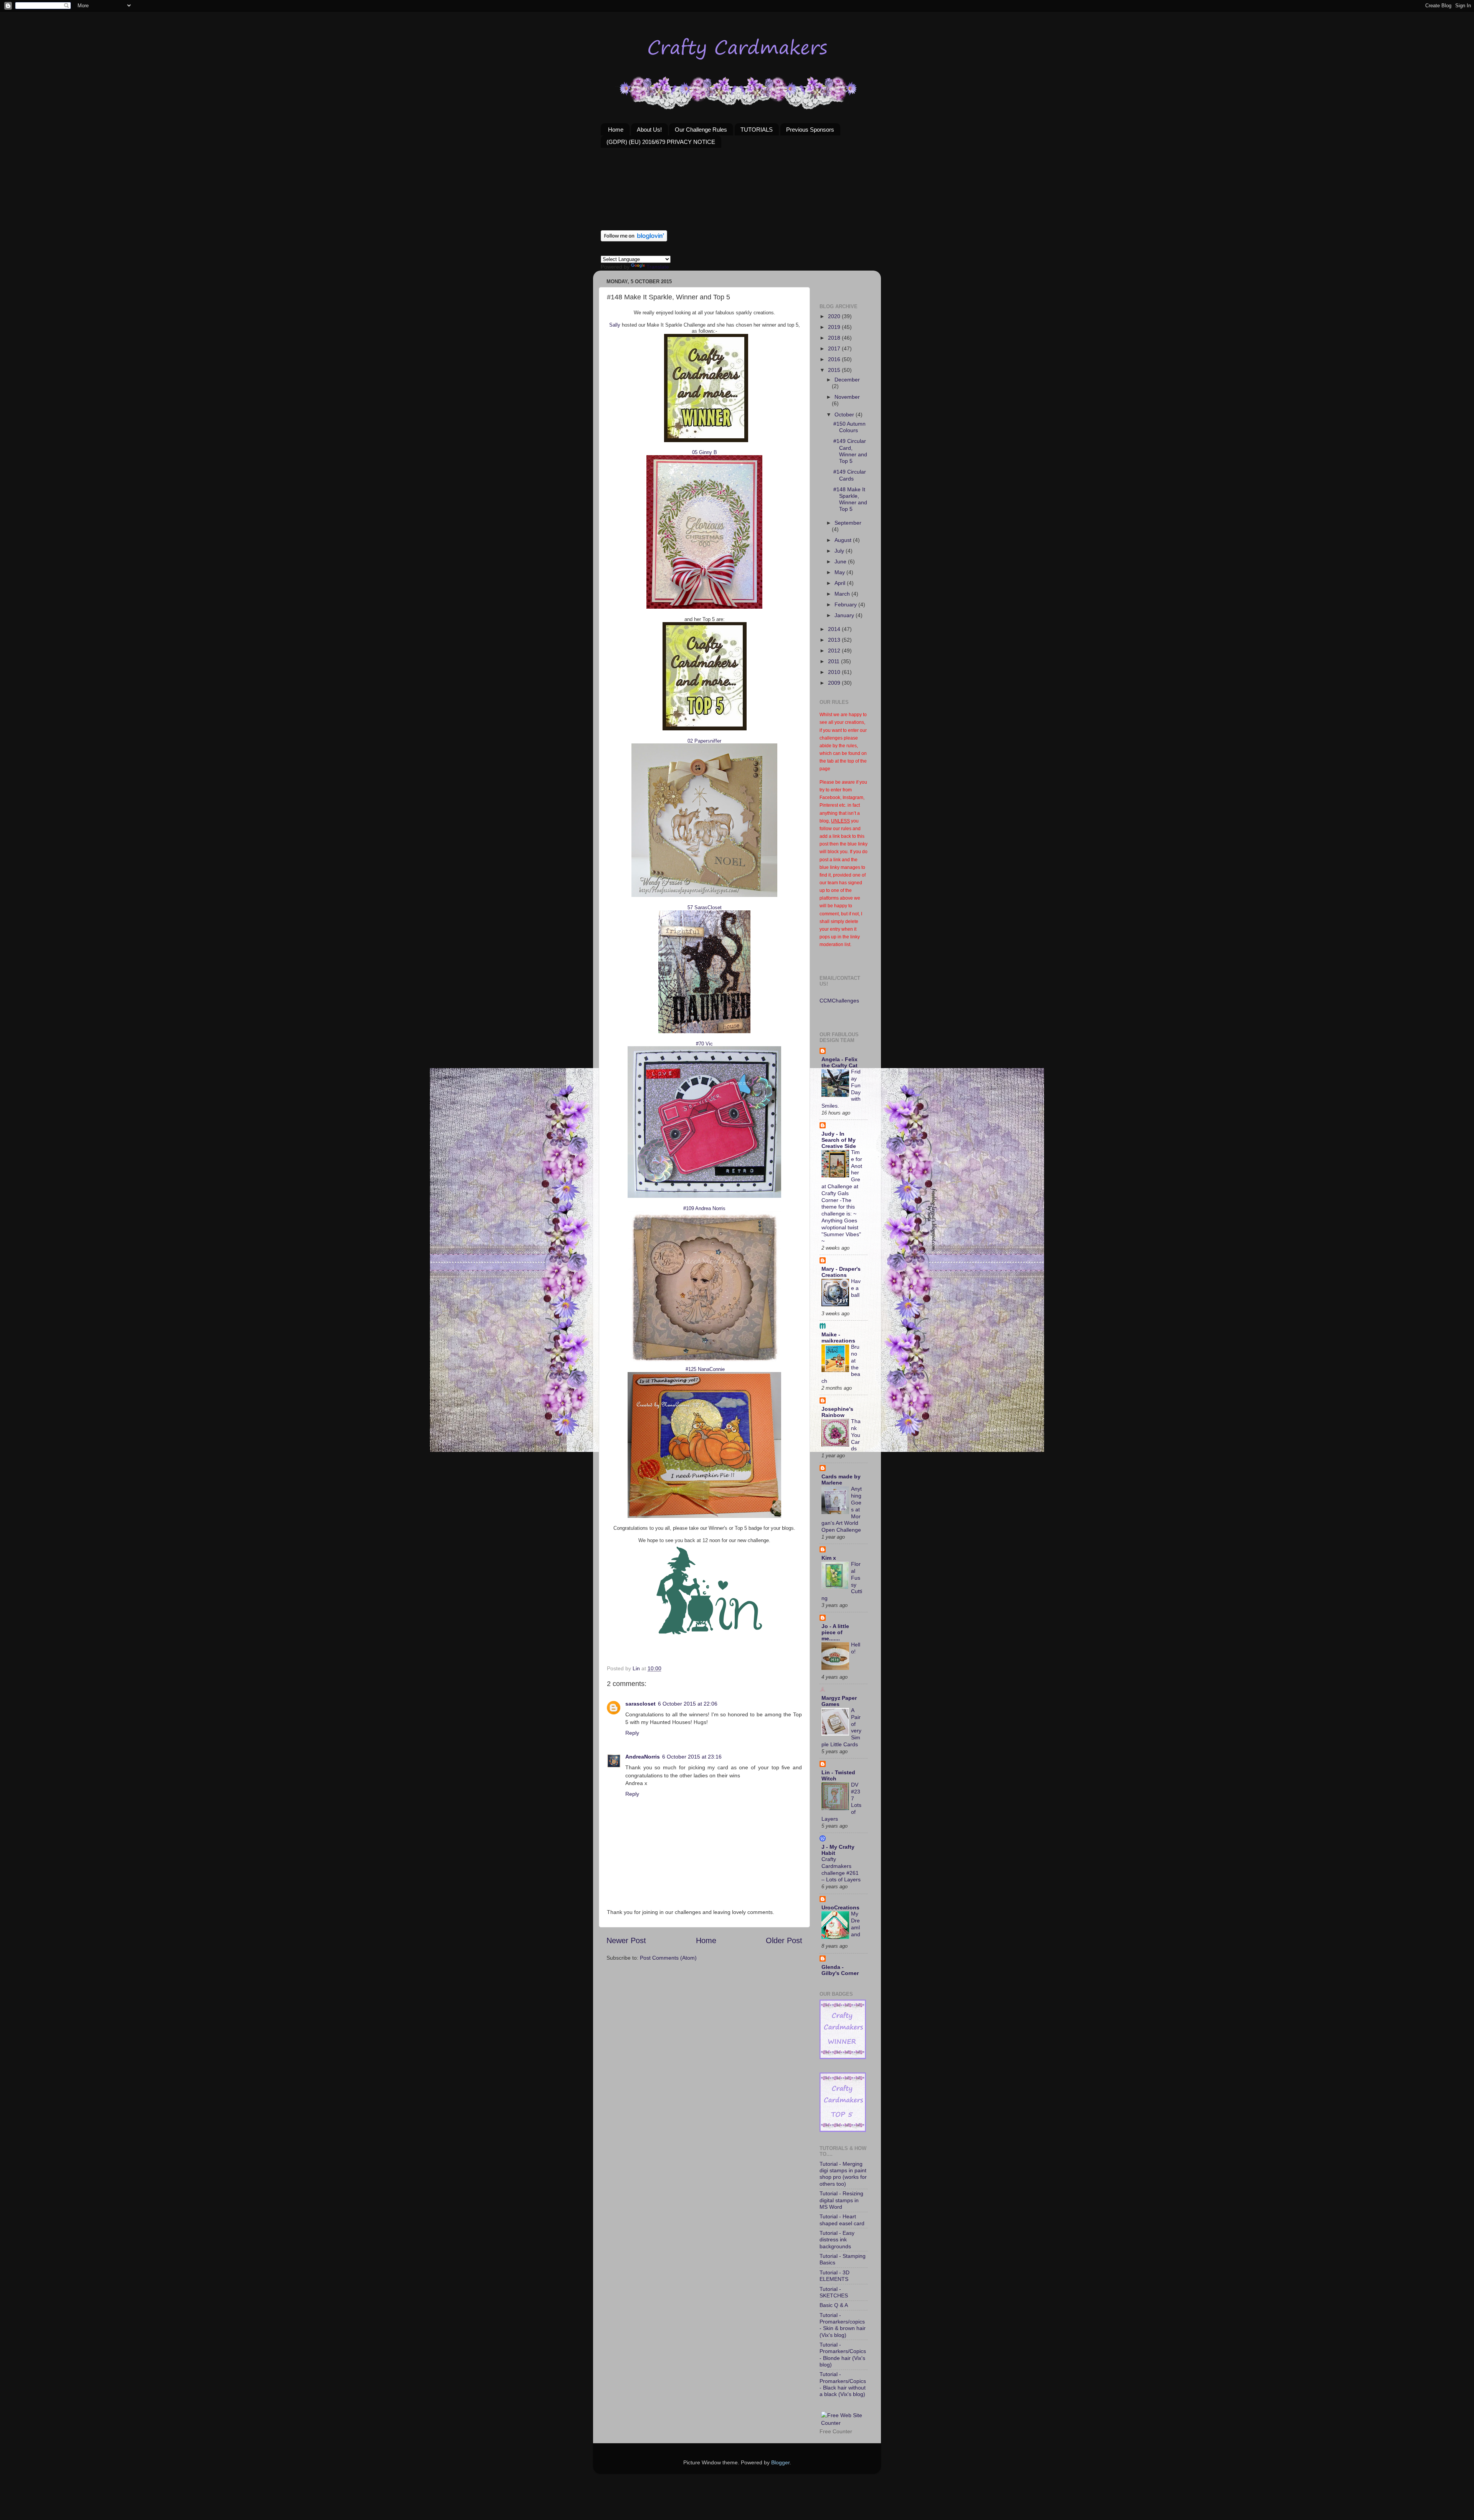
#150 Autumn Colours (849, 427)
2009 (835, 683)
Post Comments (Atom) (668, 1958)
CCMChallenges (839, 1001)
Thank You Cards (856, 1435)
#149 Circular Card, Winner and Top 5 (850, 451)
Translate (658, 267)
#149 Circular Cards (850, 475)
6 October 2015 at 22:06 (688, 1704)
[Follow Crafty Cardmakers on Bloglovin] (634, 239)
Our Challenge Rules (701, 130)
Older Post (784, 1940)
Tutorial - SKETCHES (834, 2292)
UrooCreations (840, 1907)
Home (616, 130)
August (844, 540)
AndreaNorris (643, 1757)
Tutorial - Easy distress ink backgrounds (837, 2240)
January (845, 615)
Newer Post (626, 1940)
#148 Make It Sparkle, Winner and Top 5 (850, 499)
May (840, 572)
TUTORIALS (757, 130)
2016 (835, 359)
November (847, 397)
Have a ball (856, 1288)
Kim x (829, 1558)
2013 (835, 640)
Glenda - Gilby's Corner (840, 1970)
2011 (834, 661)
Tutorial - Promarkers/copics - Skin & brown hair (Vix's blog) (843, 2325)
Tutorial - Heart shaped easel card (842, 2220)
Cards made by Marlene (841, 1480)
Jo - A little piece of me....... (835, 1632)
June (841, 561)
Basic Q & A (834, 2305)
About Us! (649, 130)
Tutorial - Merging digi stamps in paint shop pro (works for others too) (843, 2174)
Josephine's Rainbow (837, 1412)
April (841, 583)
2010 (835, 672)
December (847, 380)
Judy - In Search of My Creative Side (839, 1140)
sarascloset (640, 1704)
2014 (835, 629)
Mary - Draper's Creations (841, 1272)
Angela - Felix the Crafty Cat (839, 1062)
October (845, 414)
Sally (615, 325)
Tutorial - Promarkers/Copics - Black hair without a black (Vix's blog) (843, 2384)
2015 (835, 370)
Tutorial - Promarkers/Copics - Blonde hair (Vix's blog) (843, 2355)
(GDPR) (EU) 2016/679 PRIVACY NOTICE (661, 142)
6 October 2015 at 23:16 (692, 1757)
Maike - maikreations (838, 1338)
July (840, 551)
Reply (632, 1733)
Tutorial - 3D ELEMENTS (834, 2276)
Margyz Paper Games (839, 1701)
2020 (835, 316)
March (843, 594)
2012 (835, 651)
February (846, 604)
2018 (835, 338)
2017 (835, 348)
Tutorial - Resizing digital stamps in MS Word (841, 2200)
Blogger (780, 2462)
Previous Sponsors (810, 130)
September (848, 523)
